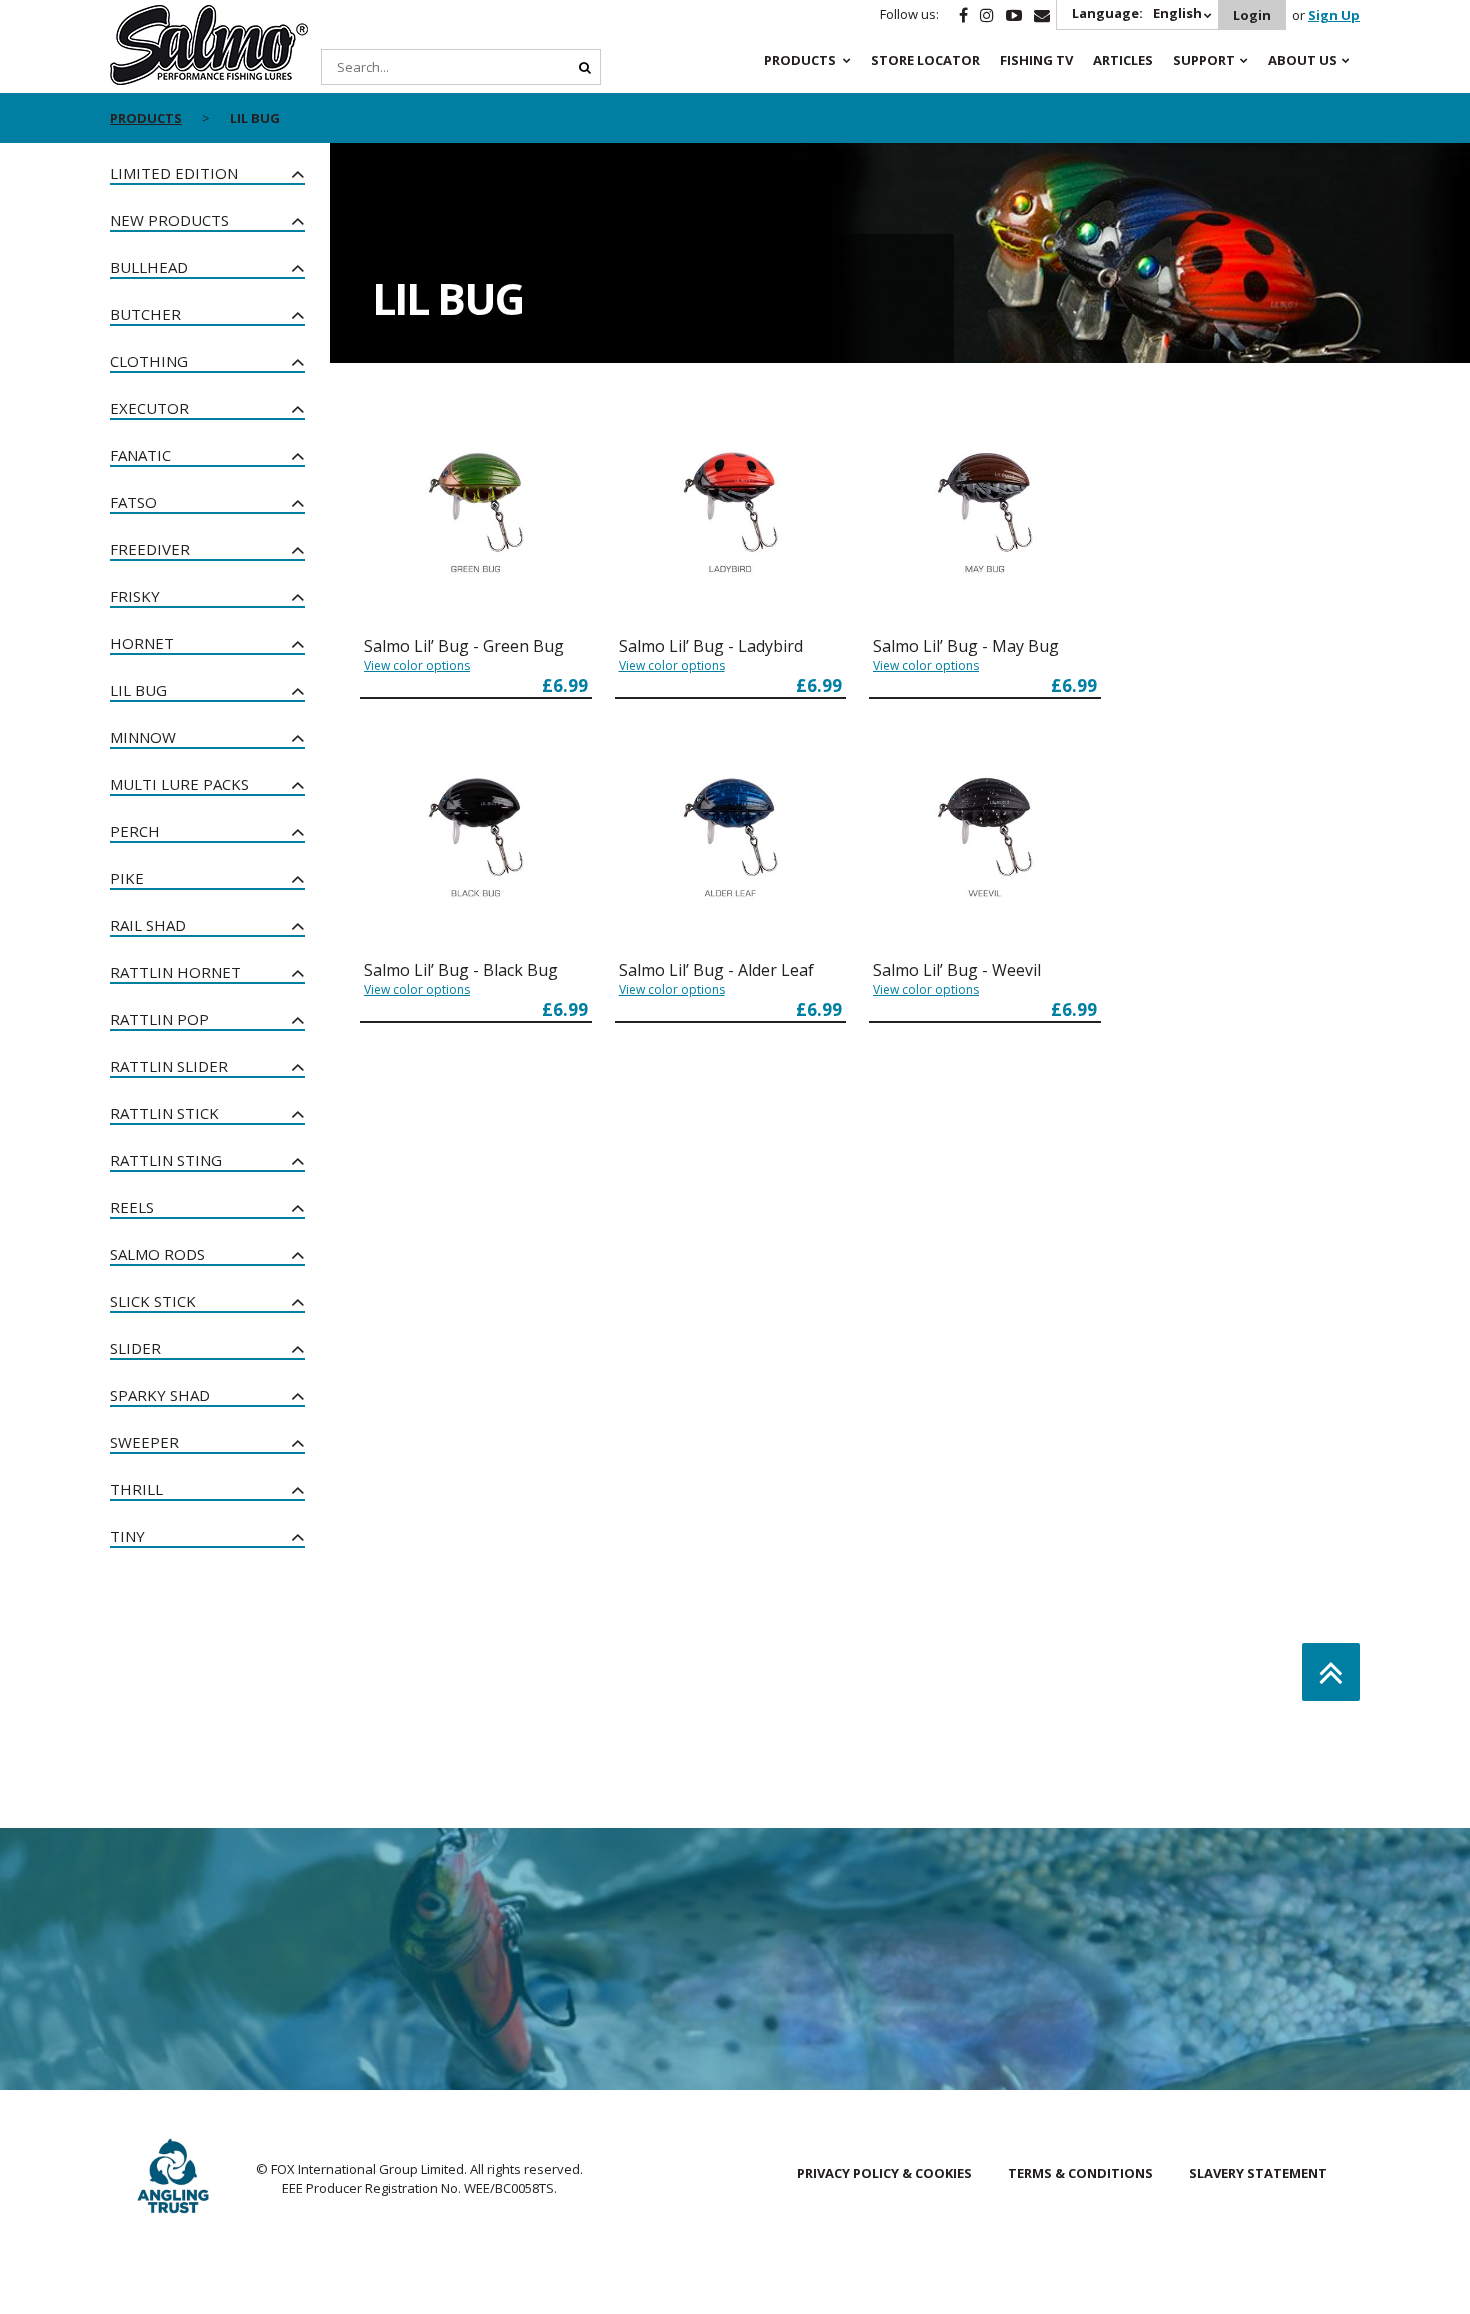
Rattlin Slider (169, 1066)
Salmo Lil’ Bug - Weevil (957, 970)
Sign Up (1334, 15)
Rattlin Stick (164, 1113)
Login (1252, 15)
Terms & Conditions (1080, 2173)
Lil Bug (138, 690)
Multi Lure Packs (179, 784)
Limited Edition (174, 173)
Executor (149, 408)
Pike (127, 878)
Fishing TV (1036, 60)
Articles (1123, 60)
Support (1204, 60)
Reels (132, 1207)
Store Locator (925, 60)
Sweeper (144, 1442)
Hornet (142, 643)
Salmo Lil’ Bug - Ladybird (711, 646)
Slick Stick (153, 1301)
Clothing (149, 361)
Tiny (127, 1536)
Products (800, 60)
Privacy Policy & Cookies (884, 2173)
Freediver (150, 549)
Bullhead (149, 267)
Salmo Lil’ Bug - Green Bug (464, 646)
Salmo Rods (157, 1254)
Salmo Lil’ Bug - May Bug (966, 646)
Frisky (135, 596)
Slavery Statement (1258, 2173)
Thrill (136, 1489)
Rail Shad (148, 925)
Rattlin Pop (159, 1019)
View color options (417, 665)
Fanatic (140, 455)
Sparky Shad (160, 1395)
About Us (1302, 60)
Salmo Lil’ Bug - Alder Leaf (716, 970)
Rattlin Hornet (175, 972)
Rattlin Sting (166, 1160)
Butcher (145, 314)
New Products (169, 220)
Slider (135, 1348)
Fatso (133, 502)
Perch (135, 831)
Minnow (143, 737)
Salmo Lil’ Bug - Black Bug (461, 970)
